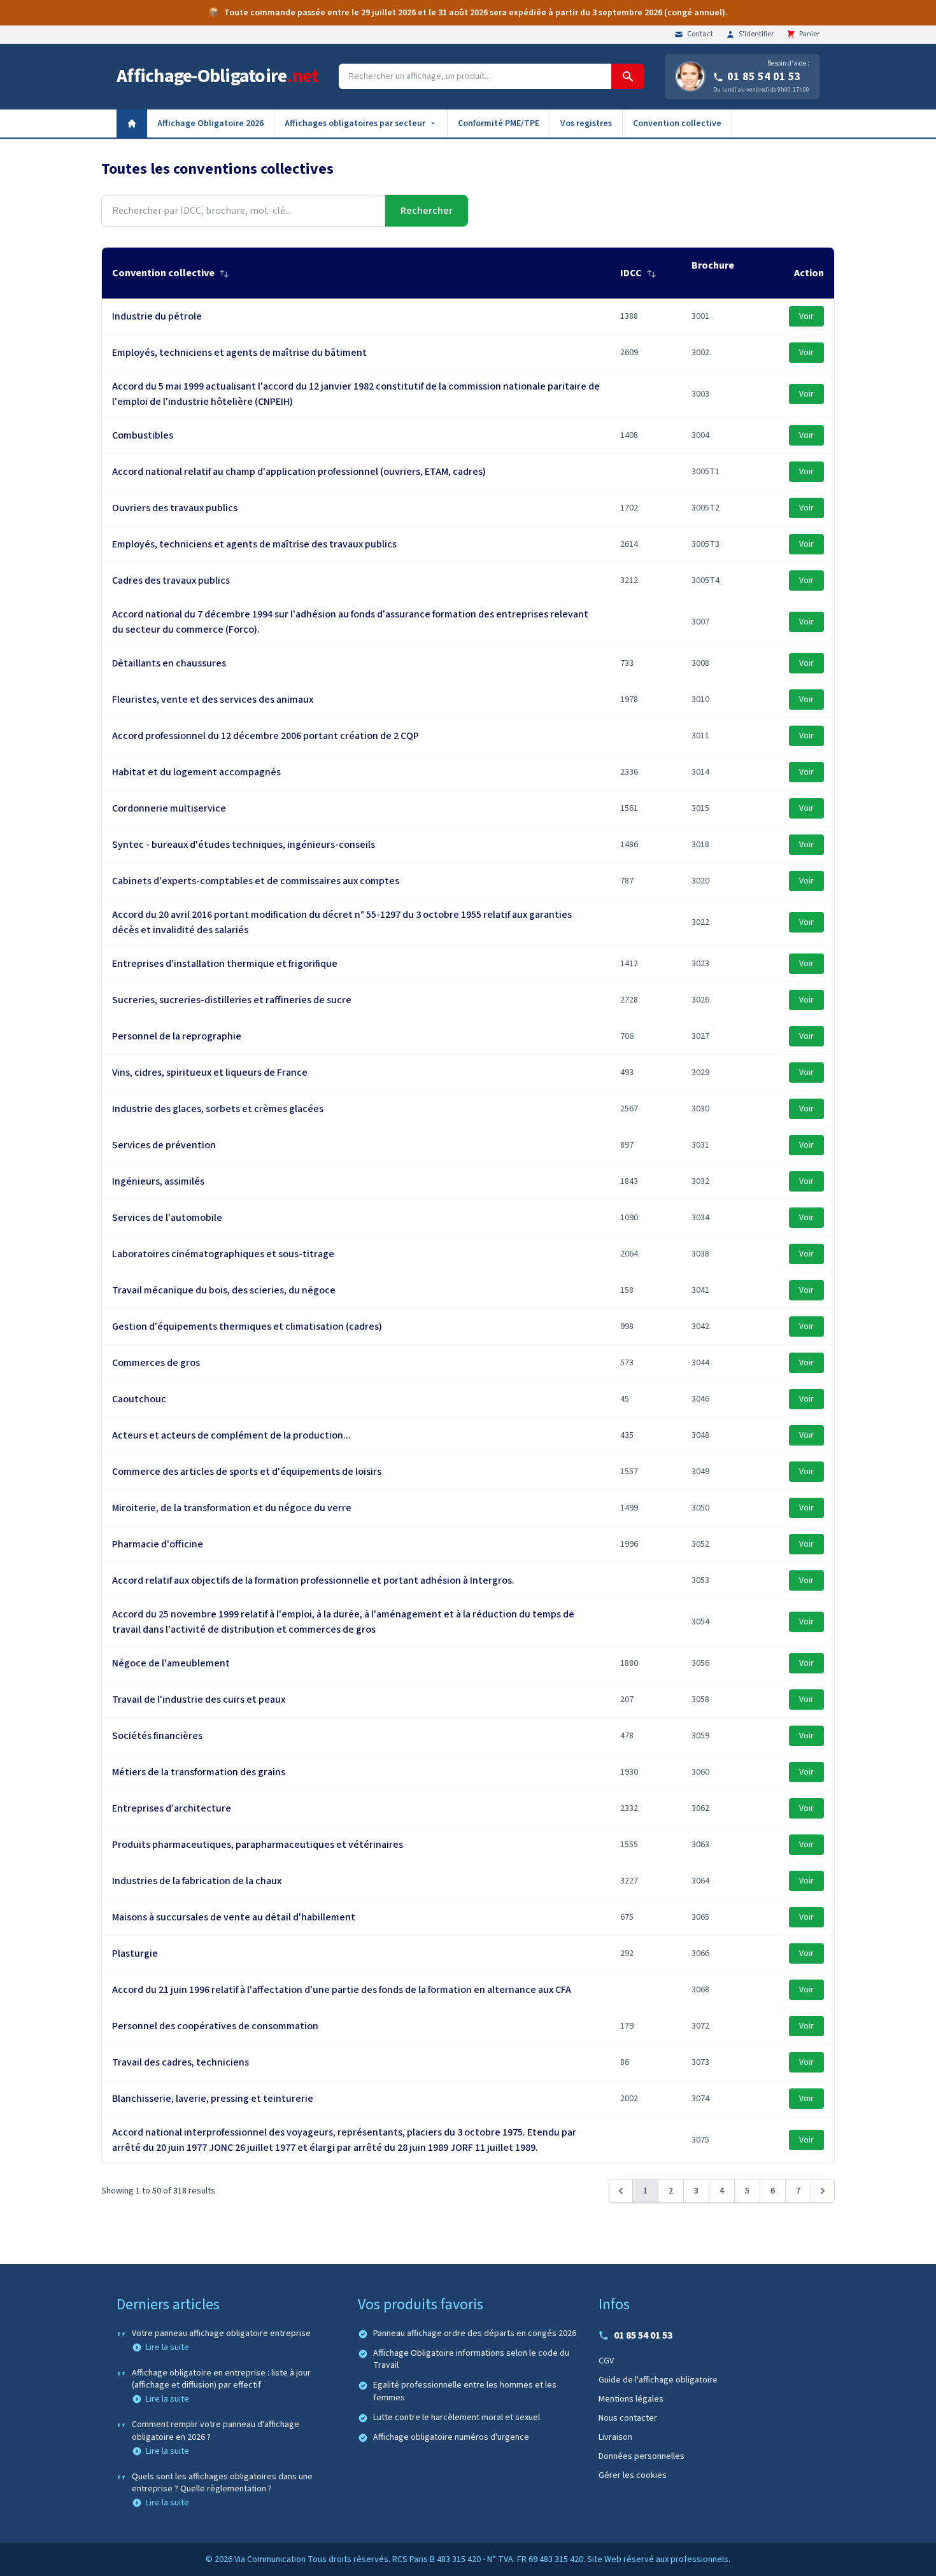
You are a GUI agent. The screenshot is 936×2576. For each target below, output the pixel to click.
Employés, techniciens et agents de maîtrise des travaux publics (254, 544)
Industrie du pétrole (157, 316)
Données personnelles (642, 2456)
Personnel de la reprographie (177, 1036)
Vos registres (586, 123)
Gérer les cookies (633, 2475)
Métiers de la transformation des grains (199, 1772)
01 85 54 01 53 (764, 77)
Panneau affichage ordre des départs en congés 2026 (475, 2334)
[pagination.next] (823, 2191)
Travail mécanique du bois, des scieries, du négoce (224, 1290)
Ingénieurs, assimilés (158, 1181)
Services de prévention (164, 1145)
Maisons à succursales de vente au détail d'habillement (234, 1917)
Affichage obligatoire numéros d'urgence (451, 2438)
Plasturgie (135, 1953)
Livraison (615, 2437)
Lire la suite (167, 2347)
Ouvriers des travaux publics (175, 508)
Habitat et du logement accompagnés (196, 772)
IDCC (632, 273)
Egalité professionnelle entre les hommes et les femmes (465, 2391)
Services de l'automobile (167, 1218)
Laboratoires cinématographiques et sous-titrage (223, 1254)
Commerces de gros (156, 1363)
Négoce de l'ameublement (171, 1663)
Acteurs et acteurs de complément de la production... (231, 1435)
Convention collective (677, 123)
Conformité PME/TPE (499, 123)
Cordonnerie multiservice (169, 808)
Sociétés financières (157, 1736)
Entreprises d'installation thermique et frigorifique (225, 964)
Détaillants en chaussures (169, 663)
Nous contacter (628, 2418)
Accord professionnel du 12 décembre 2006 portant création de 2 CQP (266, 736)
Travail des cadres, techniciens (181, 2062)
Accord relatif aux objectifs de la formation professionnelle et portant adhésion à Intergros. (313, 1580)
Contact (700, 34)
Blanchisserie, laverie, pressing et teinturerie (213, 2099)
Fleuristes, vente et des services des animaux (213, 700)
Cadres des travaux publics (171, 581)
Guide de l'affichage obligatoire (658, 2380)
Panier (809, 34)
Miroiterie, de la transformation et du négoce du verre (232, 1508)
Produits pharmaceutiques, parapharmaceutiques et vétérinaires (258, 1845)
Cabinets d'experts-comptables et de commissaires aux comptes (256, 881)
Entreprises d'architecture (172, 1808)
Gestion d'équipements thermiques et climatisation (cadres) (247, 1327)
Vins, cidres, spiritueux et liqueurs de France (210, 1073)
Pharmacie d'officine (158, 1544)
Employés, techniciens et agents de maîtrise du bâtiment (239, 353)
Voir (806, 316)
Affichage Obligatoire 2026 (210, 123)
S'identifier (756, 34)
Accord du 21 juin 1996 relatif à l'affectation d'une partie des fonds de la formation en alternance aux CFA (342, 1990)
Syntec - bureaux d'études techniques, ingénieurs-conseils (244, 845)
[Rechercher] (628, 76)
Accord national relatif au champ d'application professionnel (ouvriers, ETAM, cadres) (299, 472)
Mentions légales (631, 2399)
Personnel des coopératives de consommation (215, 2026)
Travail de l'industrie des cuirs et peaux (199, 1700)
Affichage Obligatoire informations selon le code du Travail (471, 2360)
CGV (606, 2361)
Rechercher (427, 211)
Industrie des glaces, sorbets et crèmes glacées (218, 1109)
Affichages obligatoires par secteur (355, 123)
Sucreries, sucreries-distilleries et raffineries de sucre (232, 1000)
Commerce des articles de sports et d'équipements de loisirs (247, 1472)
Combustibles (143, 435)
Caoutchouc (139, 1399)
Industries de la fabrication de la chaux (197, 1881)
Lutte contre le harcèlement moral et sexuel (457, 2418)
